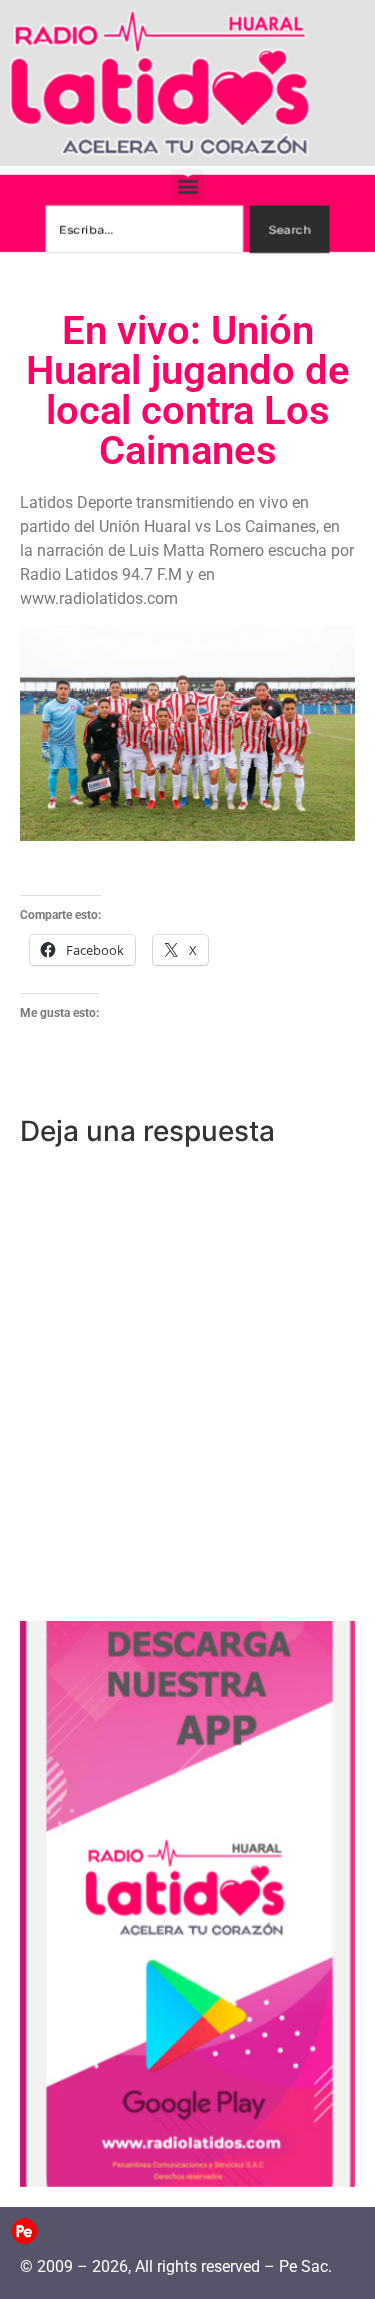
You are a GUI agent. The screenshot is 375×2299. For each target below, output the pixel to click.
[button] (187, 185)
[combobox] (144, 229)
